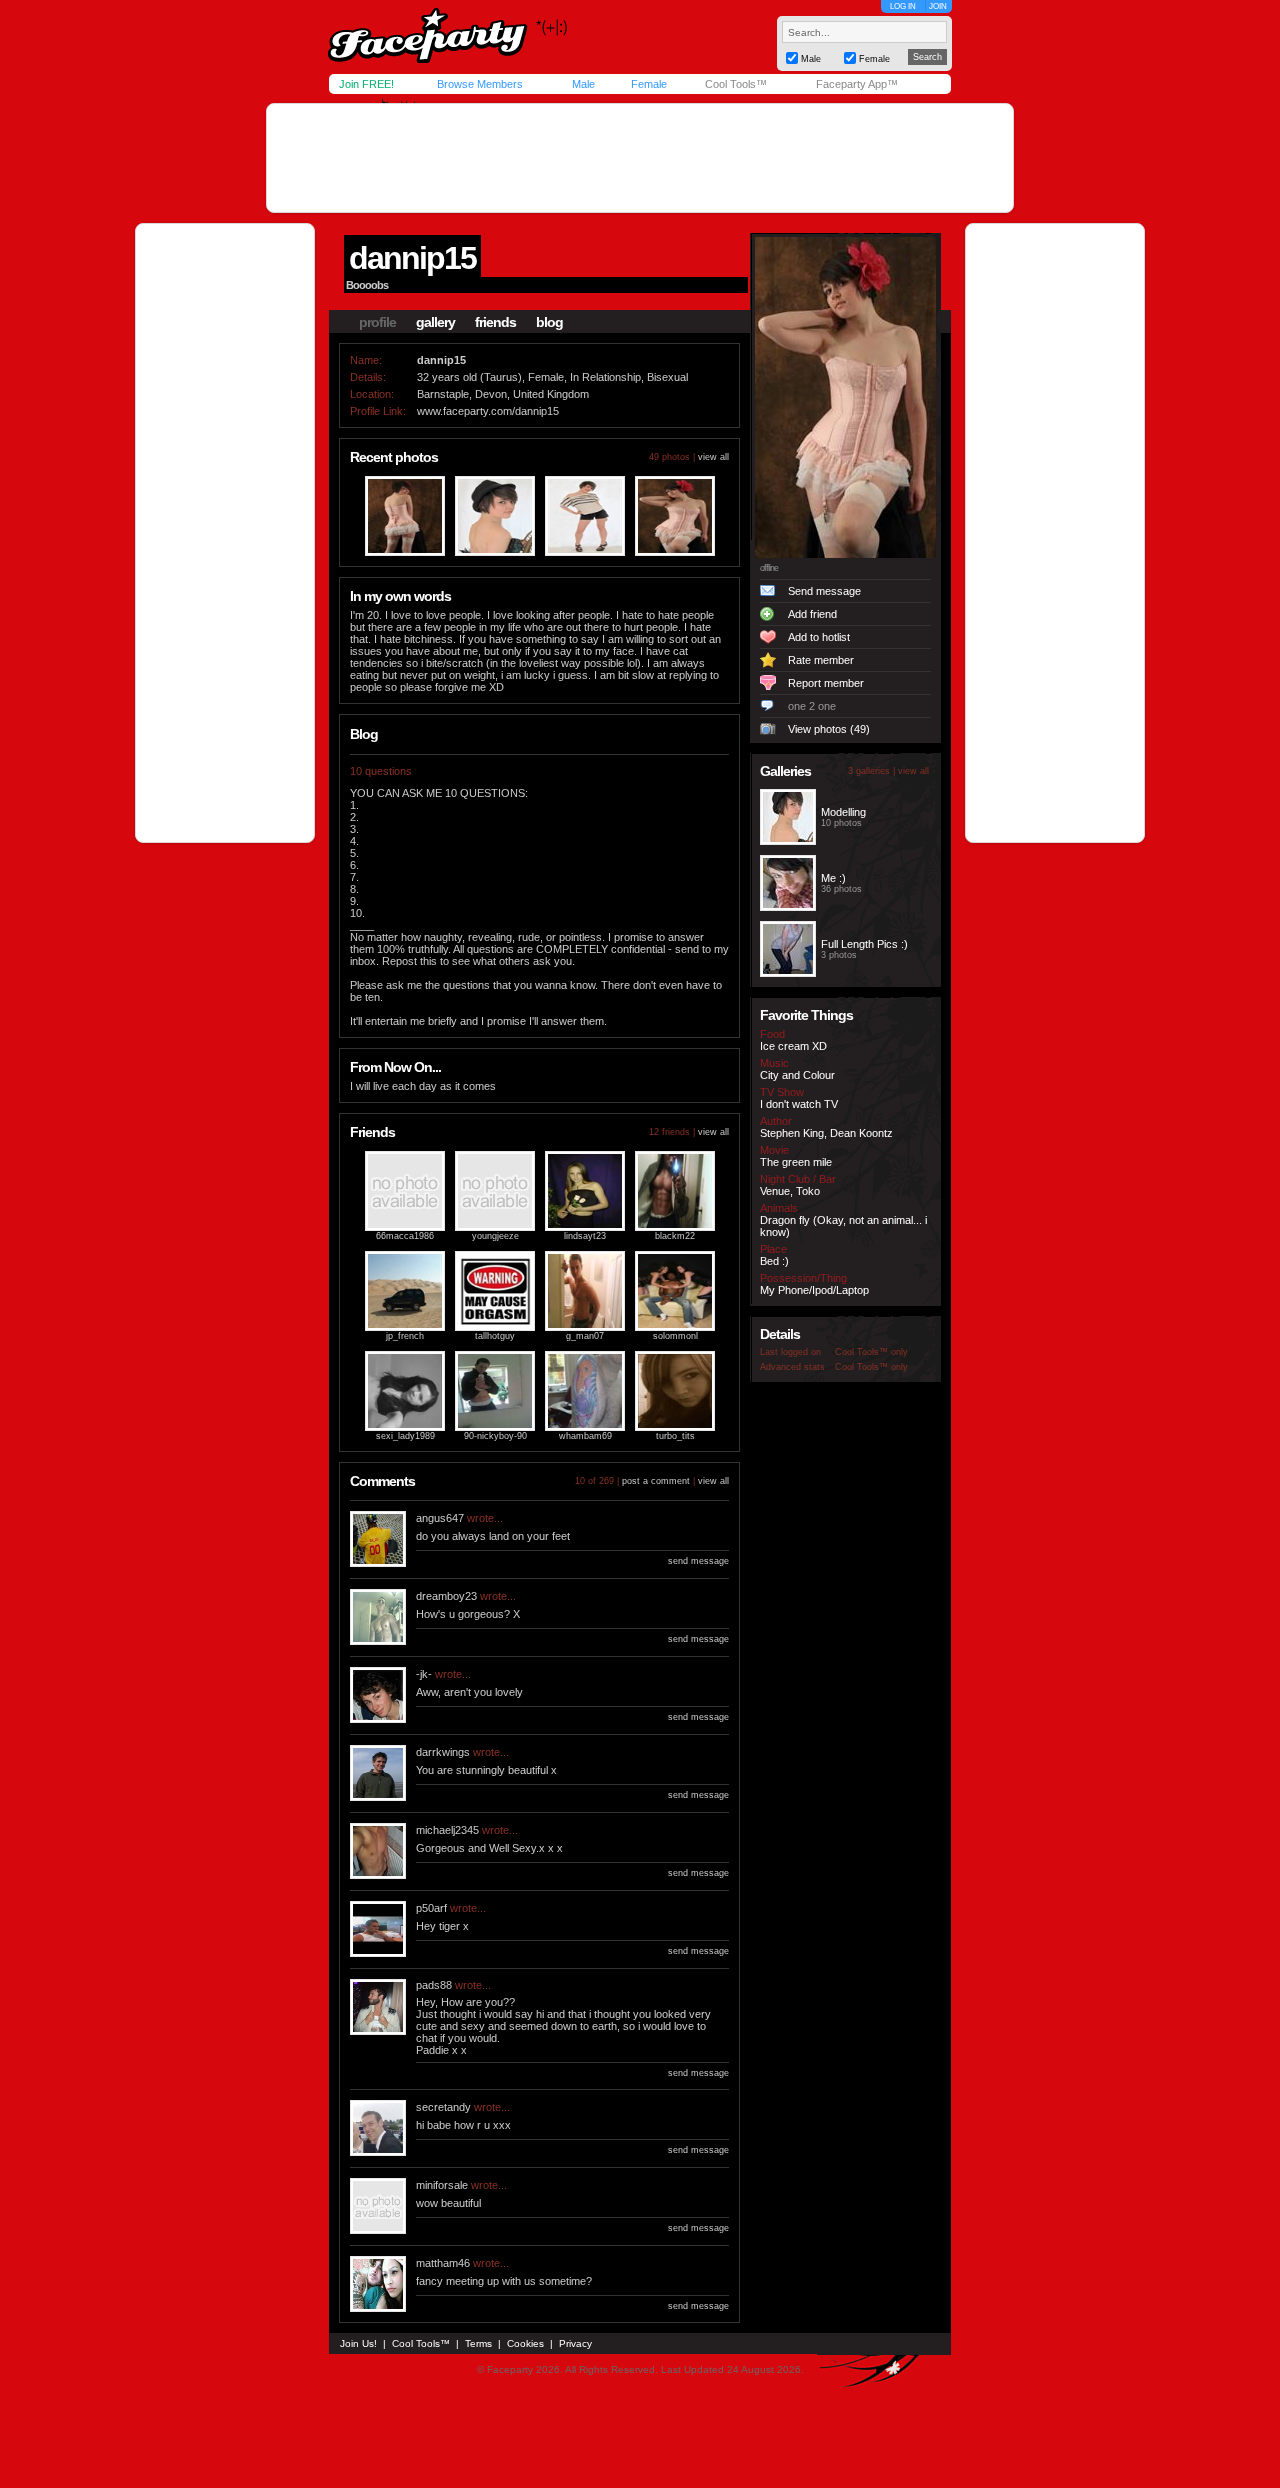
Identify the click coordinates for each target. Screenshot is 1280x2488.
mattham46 (443, 2263)
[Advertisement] (640, 158)
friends (495, 322)
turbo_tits (675, 1436)
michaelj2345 (447, 1830)
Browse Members (480, 84)
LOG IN (903, 6)
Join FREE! (366, 84)
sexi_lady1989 (405, 1436)
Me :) (833, 878)
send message (698, 1561)
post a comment (656, 1481)
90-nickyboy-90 (495, 1436)
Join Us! (358, 2343)
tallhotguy (495, 1336)
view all (713, 457)
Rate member (821, 660)
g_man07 (585, 1336)
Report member (826, 683)
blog (549, 322)
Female (649, 84)
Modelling (843, 812)
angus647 (440, 1518)
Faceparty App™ (857, 84)
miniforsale (442, 2185)
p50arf (431, 1908)
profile (377, 322)
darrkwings (443, 1752)
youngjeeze (495, 1236)
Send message (824, 591)
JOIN (938, 6)
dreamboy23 (446, 1596)
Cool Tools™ (736, 84)
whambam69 (585, 1436)
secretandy (443, 2107)
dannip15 (412, 258)
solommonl (675, 1336)
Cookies (525, 2343)
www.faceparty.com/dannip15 (488, 411)
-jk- (424, 1674)
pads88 (434, 1985)
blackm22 (675, 1236)
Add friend (812, 614)
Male (583, 84)
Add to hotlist (819, 637)
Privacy (575, 2343)
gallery (435, 322)
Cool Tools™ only (871, 1352)
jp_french (405, 1336)
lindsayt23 (585, 1236)
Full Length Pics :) (864, 944)
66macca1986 (405, 1236)
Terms (478, 2343)
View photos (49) (829, 729)
